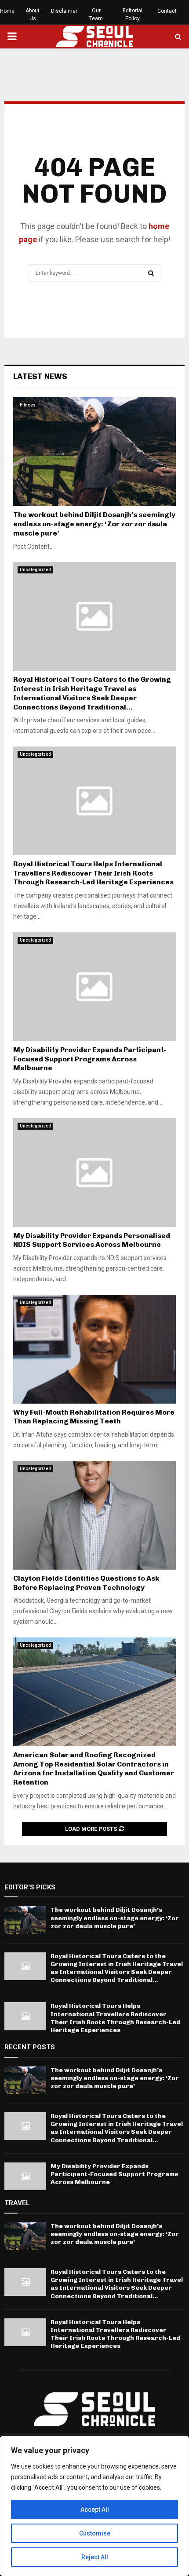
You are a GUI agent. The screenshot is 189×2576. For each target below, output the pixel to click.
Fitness (28, 405)
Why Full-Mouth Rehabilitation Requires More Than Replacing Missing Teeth (94, 1417)
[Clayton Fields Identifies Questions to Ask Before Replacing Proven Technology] (94, 1515)
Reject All (95, 2557)
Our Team (96, 15)
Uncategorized (35, 570)
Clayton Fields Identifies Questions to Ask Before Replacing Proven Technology (86, 1583)
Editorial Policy (133, 15)
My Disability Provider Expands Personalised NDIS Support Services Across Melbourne (92, 1240)
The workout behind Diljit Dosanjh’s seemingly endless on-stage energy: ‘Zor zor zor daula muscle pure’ (94, 524)
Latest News (40, 377)
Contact (167, 11)
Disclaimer (64, 11)
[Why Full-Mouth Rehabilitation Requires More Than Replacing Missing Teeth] (94, 1349)
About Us (33, 15)
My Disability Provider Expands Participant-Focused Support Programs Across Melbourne (90, 1059)
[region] (94, 2506)
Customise (95, 2533)
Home (7, 11)
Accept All (95, 2509)
